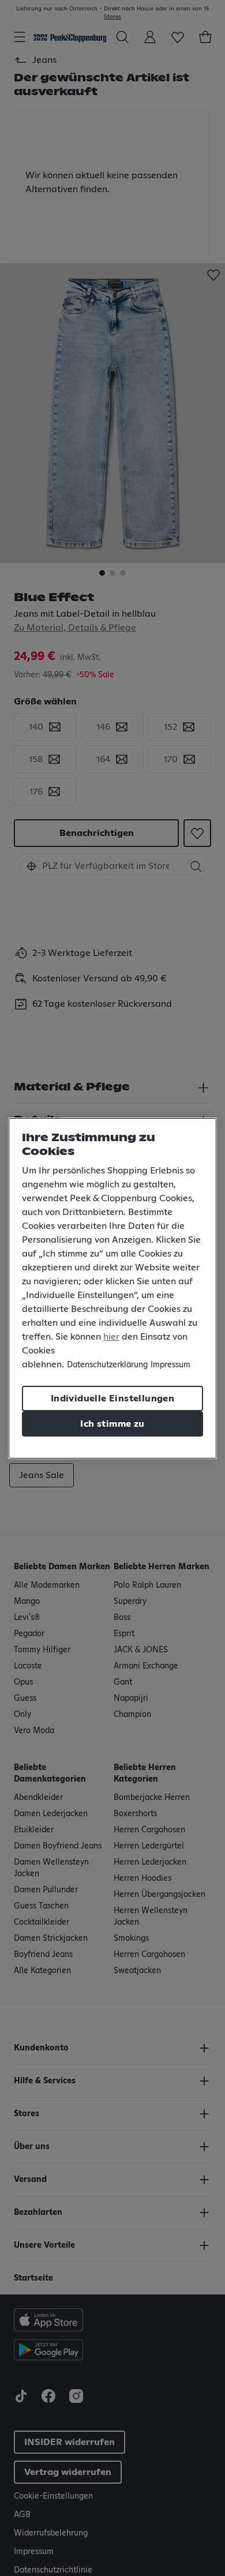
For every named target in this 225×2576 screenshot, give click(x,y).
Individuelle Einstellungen (112, 1398)
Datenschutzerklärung (107, 1365)
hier (111, 1337)
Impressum (170, 1365)
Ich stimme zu (112, 1424)
